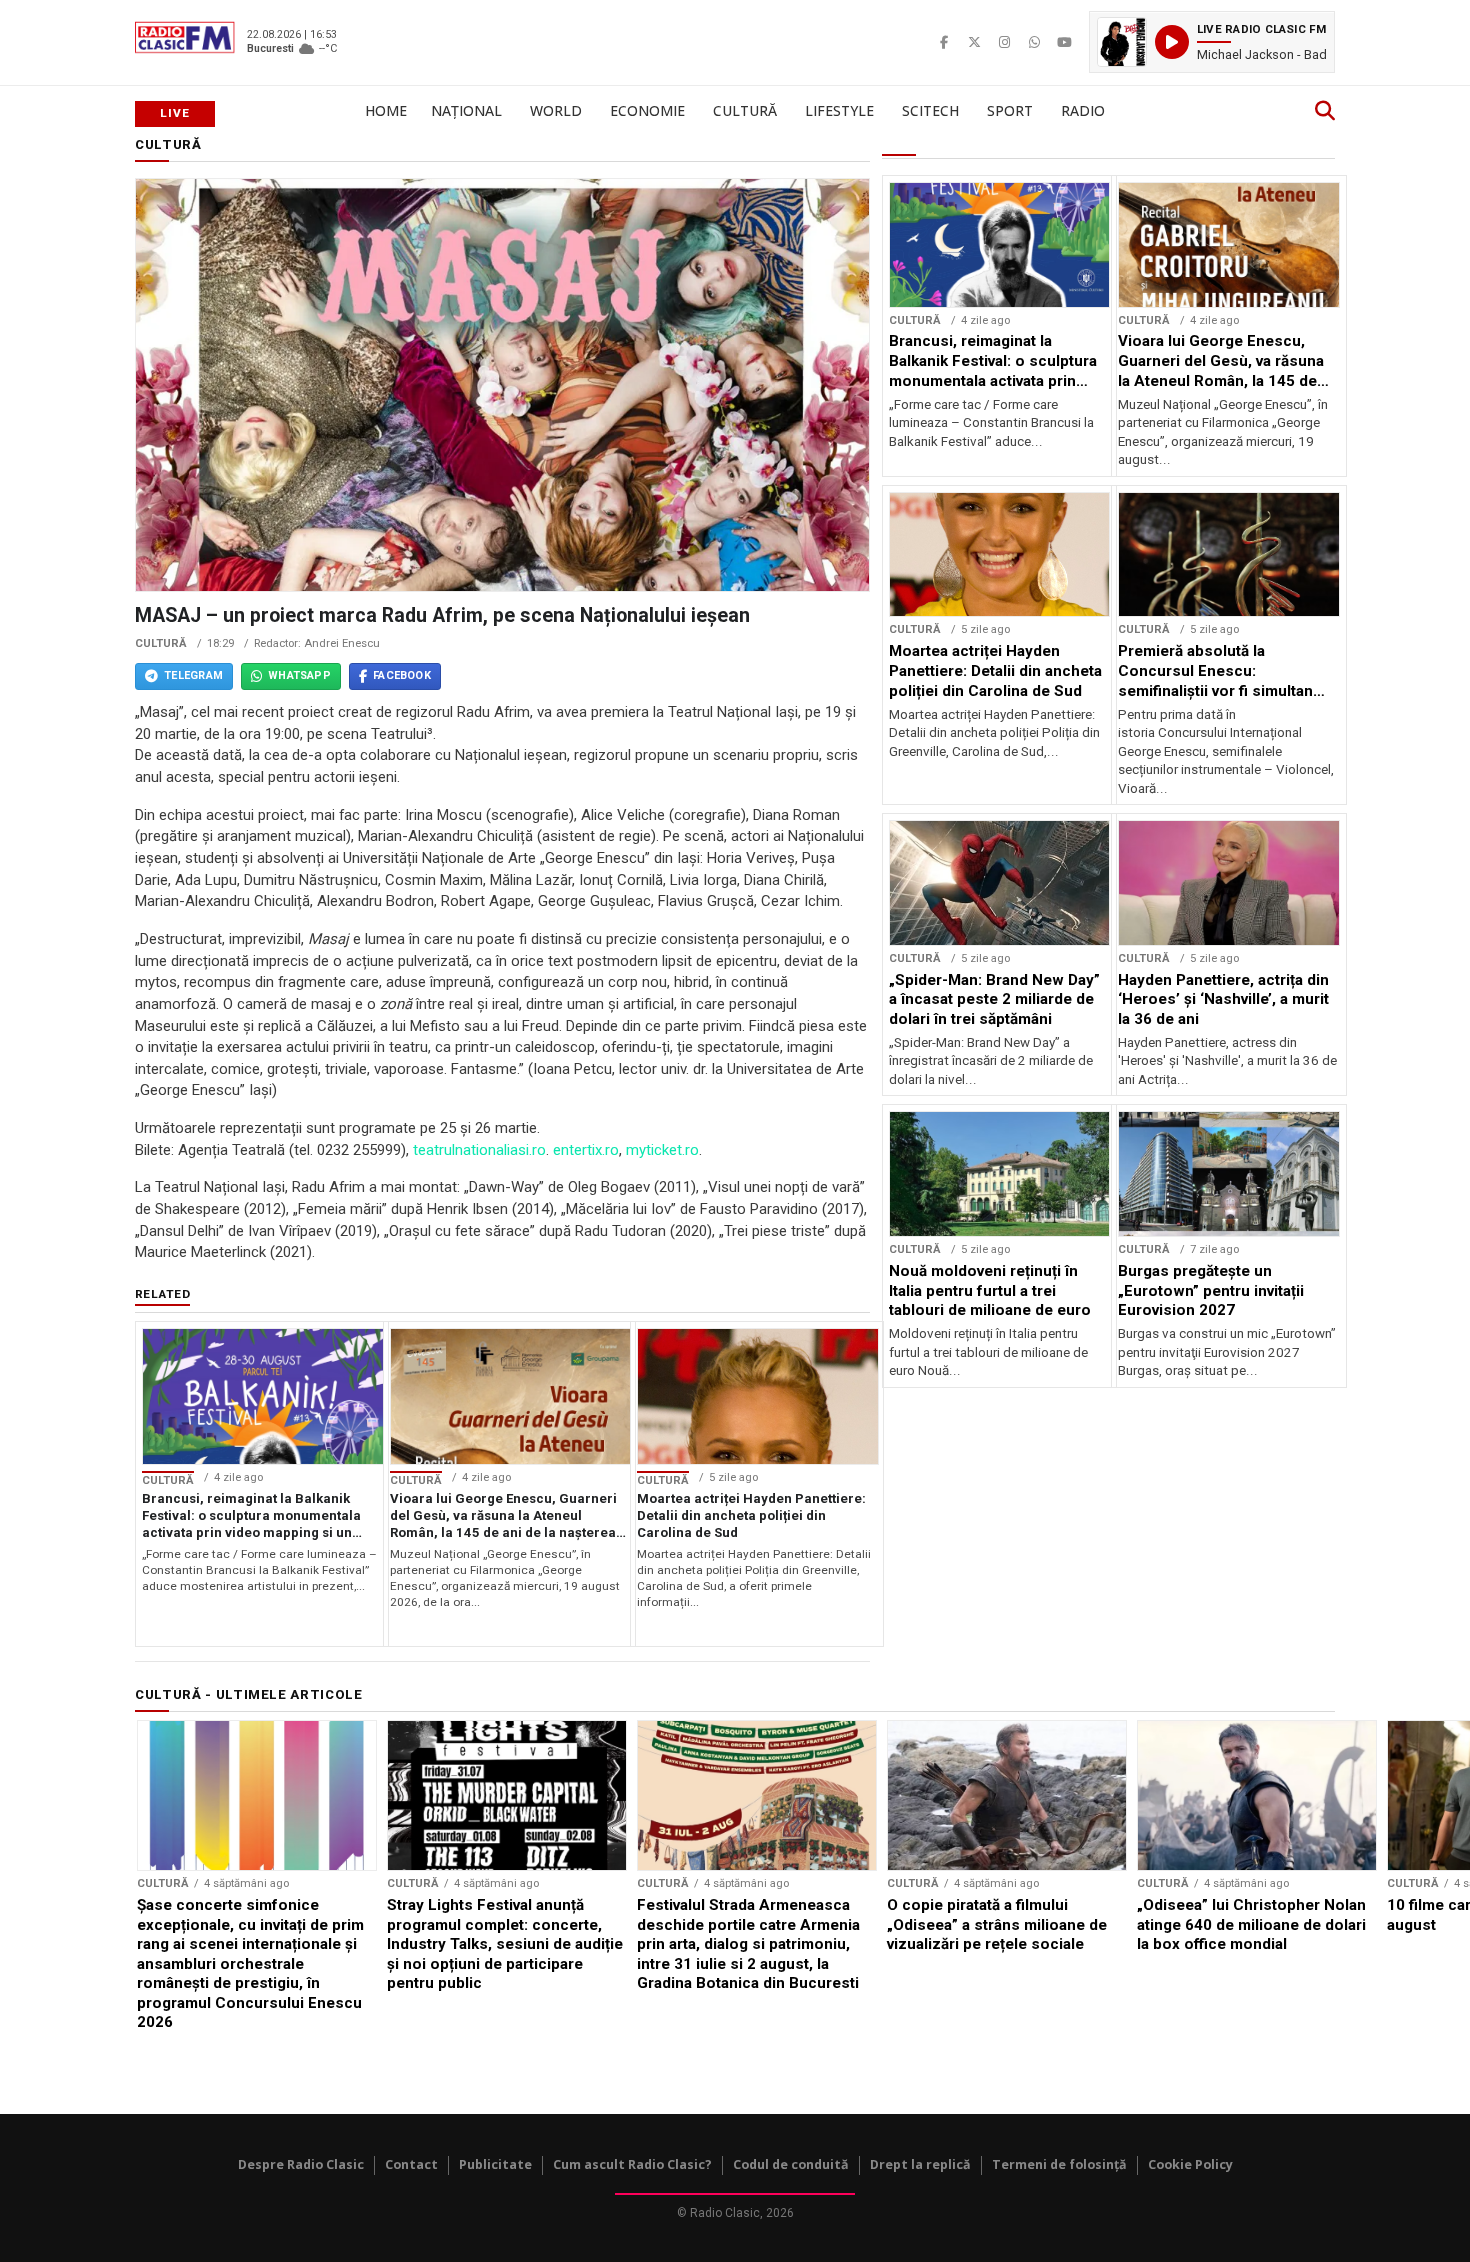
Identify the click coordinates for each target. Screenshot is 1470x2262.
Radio (1083, 110)
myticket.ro (662, 1150)
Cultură (745, 110)
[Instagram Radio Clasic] (1004, 42)
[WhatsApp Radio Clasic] (1034, 42)
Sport (1010, 110)
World (556, 110)
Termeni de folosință (1059, 2164)
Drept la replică (920, 2164)
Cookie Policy (1190, 2164)
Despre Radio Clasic (301, 2164)
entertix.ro (586, 1150)
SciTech (930, 110)
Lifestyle (839, 110)
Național (466, 110)
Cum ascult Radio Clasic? (632, 2164)
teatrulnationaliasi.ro (479, 1150)
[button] (1212, 42)
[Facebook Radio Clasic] (944, 42)
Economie (647, 110)
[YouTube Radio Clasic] (1064, 42)
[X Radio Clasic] (974, 42)
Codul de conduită (791, 2164)
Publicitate (495, 2164)
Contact (411, 2164)
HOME (386, 110)
